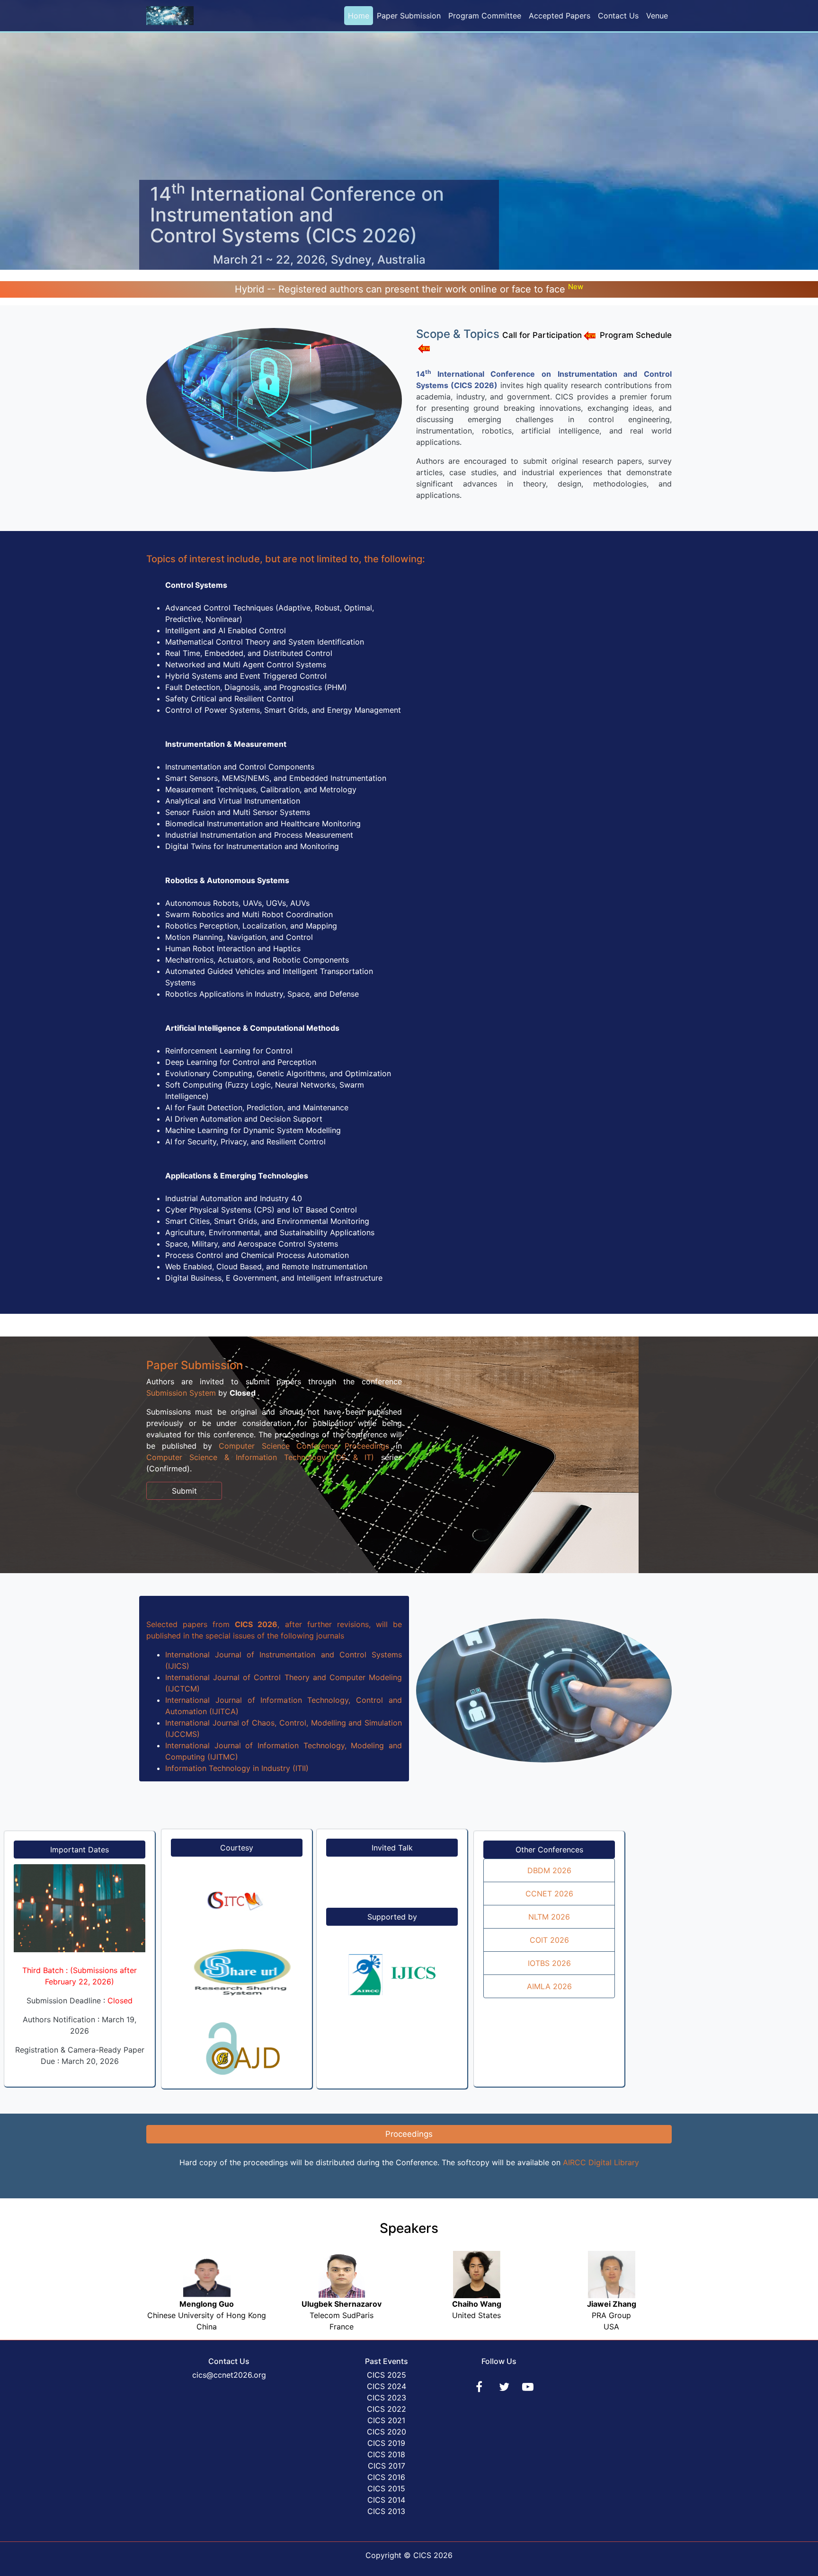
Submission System (181, 1393)
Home (359, 16)
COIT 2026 (549, 1940)
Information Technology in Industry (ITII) (237, 1768)
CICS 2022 (387, 2409)
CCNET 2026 (549, 1894)
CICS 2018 (386, 2454)
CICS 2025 (387, 2375)
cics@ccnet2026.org (229, 2375)
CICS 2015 (386, 2488)
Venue (657, 16)
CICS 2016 (386, 2477)
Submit (184, 1491)
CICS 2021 (386, 2420)
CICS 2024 (387, 2386)
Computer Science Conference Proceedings (304, 1446)
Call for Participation (542, 335)
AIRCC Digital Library (601, 2162)
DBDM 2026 (549, 1870)
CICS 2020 (387, 2432)
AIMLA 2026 (549, 1986)
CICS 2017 (387, 2466)
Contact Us (618, 16)
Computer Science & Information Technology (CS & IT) (260, 1457)
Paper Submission (409, 16)
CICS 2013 (386, 2511)
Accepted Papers (560, 16)
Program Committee (485, 16)
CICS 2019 (386, 2443)
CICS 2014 (386, 2500)
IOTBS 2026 (549, 1963)
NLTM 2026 (549, 1917)
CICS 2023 (387, 2398)
